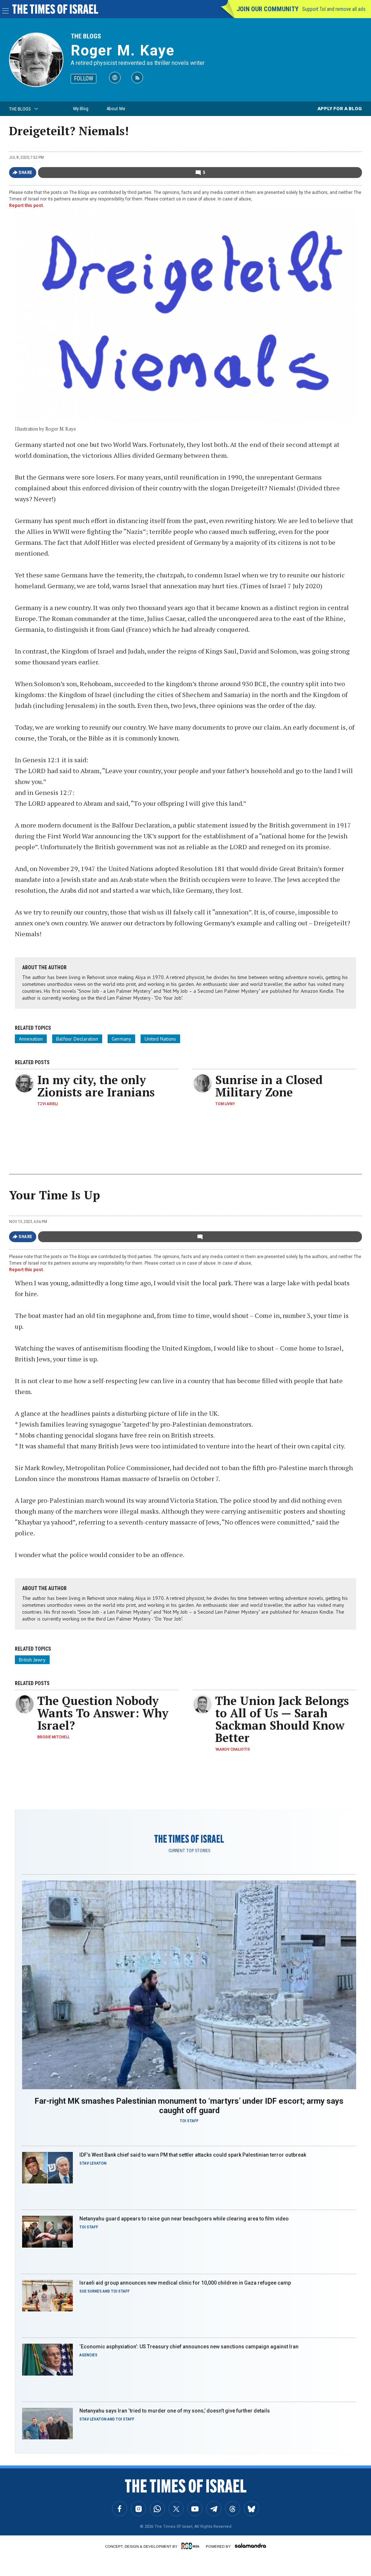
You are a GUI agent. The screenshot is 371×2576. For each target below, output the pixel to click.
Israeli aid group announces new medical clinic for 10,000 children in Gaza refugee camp (185, 2283)
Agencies (88, 2355)
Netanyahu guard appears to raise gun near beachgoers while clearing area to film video (184, 2219)
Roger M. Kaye (123, 51)
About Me (116, 109)
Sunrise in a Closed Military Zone (269, 1086)
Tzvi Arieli (48, 1104)
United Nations (160, 1039)
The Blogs (86, 36)
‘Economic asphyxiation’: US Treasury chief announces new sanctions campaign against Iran (189, 2347)
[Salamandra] (250, 2546)
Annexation (31, 1039)
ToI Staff (189, 2121)
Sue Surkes (91, 2291)
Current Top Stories (189, 1851)
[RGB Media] (192, 2546)
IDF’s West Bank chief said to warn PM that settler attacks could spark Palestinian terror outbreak (193, 2155)
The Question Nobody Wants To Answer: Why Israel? (103, 1713)
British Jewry (32, 1660)
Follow (84, 78)
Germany (121, 1039)
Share (26, 173)
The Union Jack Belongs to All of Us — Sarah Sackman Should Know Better (282, 1719)
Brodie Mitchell (53, 1737)
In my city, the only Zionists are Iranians (96, 1086)
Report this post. (27, 206)
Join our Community (268, 9)
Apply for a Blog (340, 109)
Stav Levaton (93, 2163)
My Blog (81, 109)
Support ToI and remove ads (334, 9)
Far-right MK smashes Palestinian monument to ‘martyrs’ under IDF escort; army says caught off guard (189, 2106)
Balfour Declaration (77, 1039)
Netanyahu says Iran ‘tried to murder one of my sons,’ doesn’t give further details (175, 2411)
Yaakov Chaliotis (233, 1749)
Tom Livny (225, 1104)
